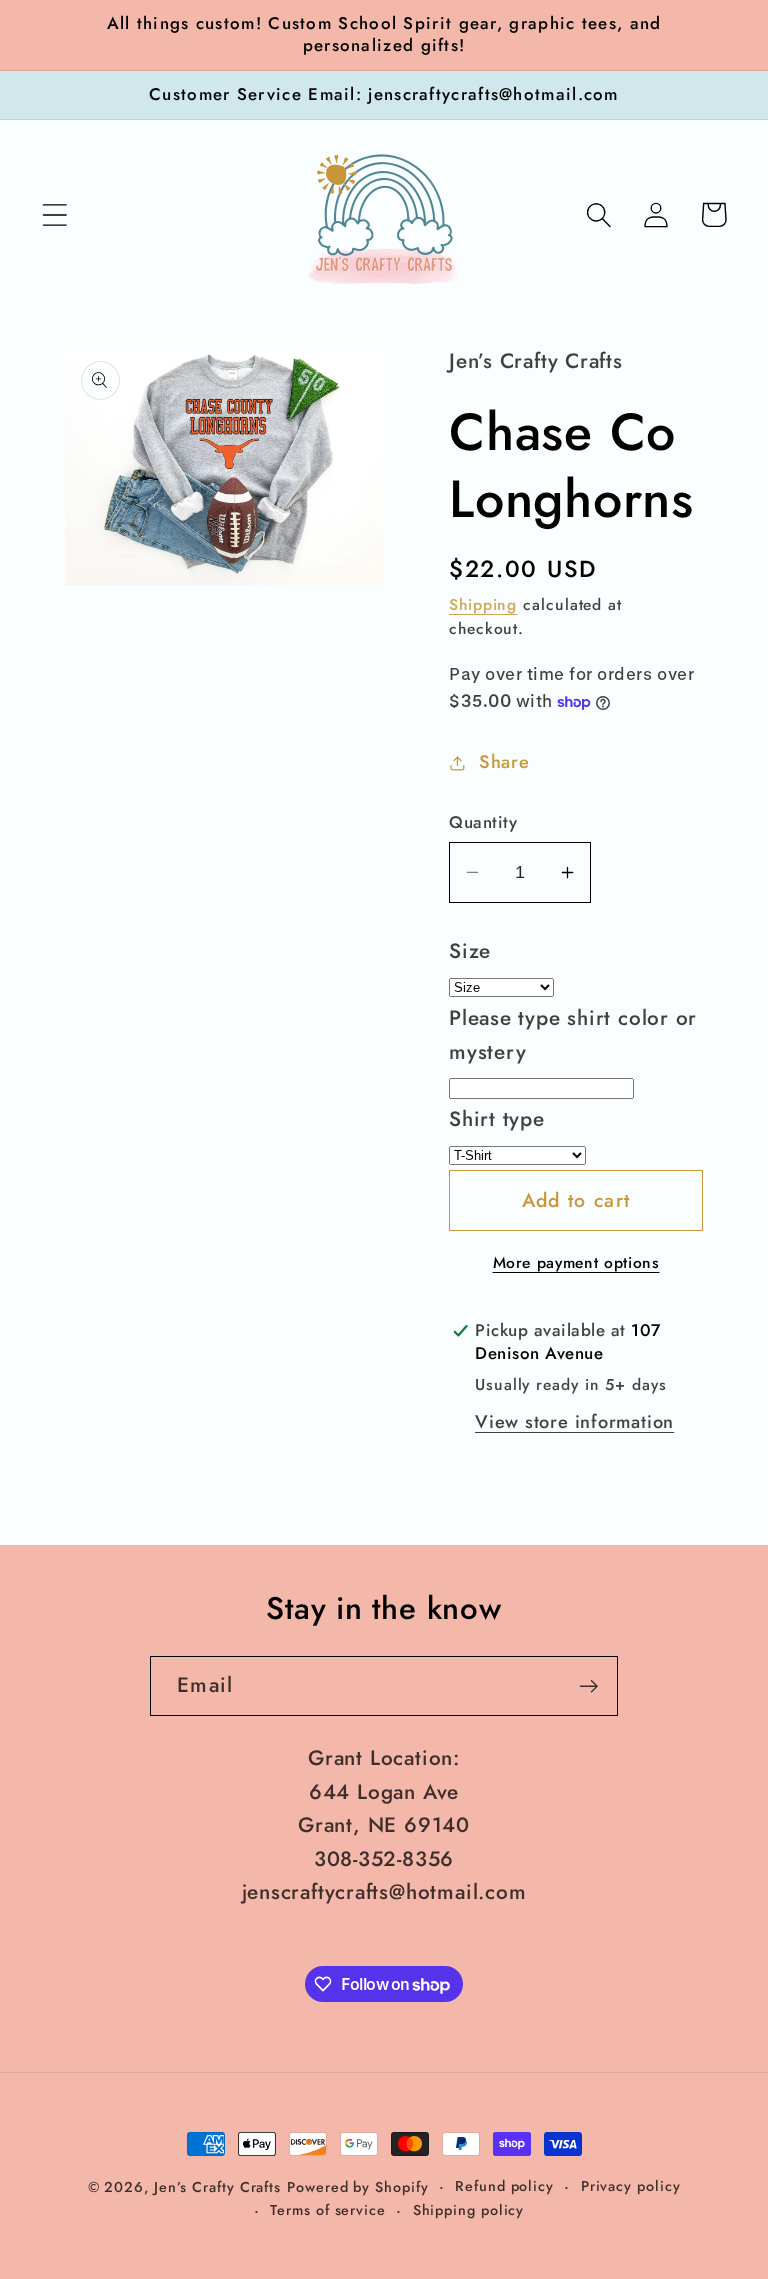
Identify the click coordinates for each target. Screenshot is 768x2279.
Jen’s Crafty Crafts (217, 2187)
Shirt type (497, 1119)
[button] (54, 214)
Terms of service (328, 2210)
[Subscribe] (588, 1686)
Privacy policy (631, 2186)
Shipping (483, 604)
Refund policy (504, 2186)
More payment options (576, 1263)
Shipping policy (469, 2210)
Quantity (483, 822)
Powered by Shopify (357, 2187)
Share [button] (504, 762)
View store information (574, 1422)
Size (470, 951)
